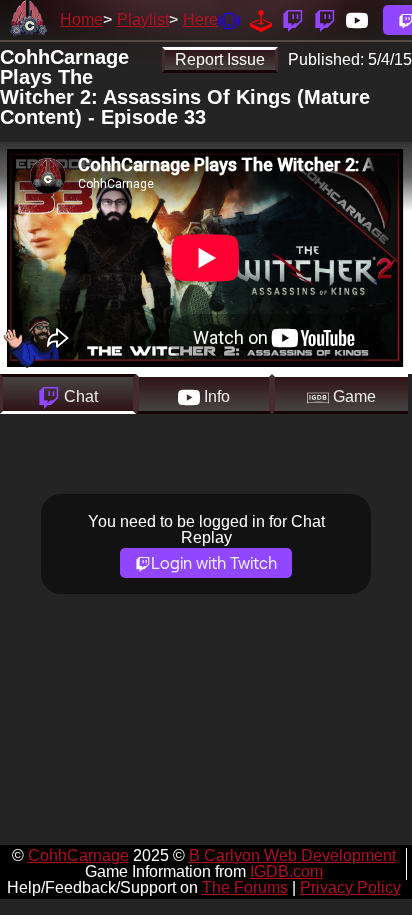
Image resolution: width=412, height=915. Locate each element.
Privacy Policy (350, 887)
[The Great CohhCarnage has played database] (261, 19)
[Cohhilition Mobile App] (229, 19)
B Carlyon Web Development (292, 855)
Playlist (143, 19)
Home (81, 19)
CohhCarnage (78, 855)
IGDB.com (286, 871)
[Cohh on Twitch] (325, 19)
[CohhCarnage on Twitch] (293, 19)
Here (200, 19)
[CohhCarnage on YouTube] (357, 19)
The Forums (245, 887)
